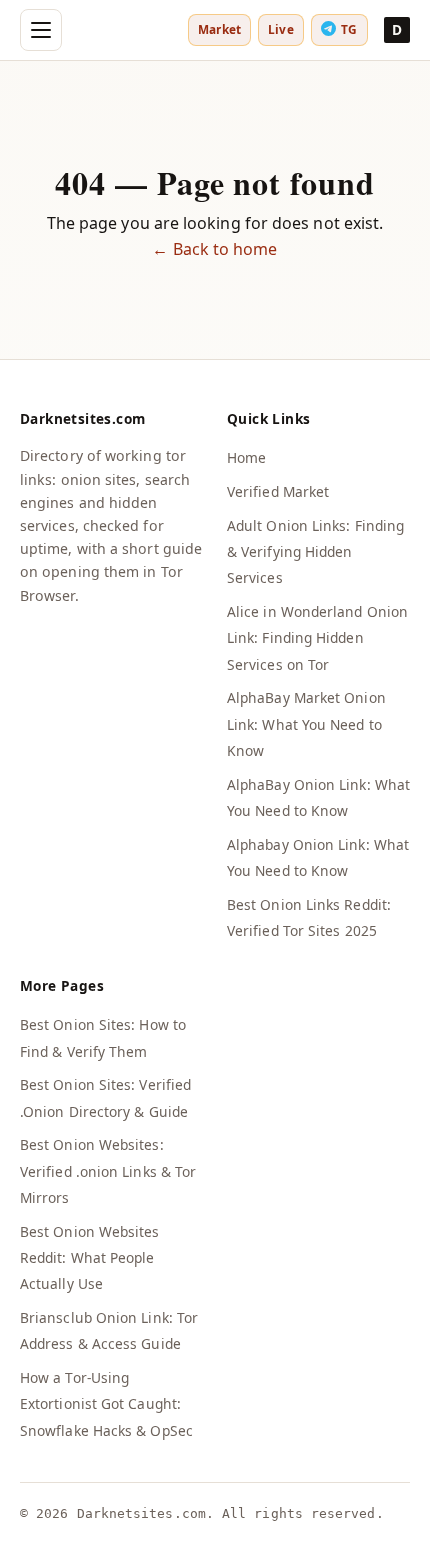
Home (246, 457)
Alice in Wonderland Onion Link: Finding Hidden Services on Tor (317, 638)
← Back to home (214, 249)
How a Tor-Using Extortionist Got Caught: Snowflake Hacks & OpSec (106, 1404)
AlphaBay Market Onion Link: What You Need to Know (306, 724)
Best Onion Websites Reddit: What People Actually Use (90, 1258)
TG (349, 29)
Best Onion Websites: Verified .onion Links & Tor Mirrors (108, 1171)
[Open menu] (41, 30)
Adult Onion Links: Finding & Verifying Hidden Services (315, 552)
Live (280, 29)
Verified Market (278, 491)
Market (219, 29)
